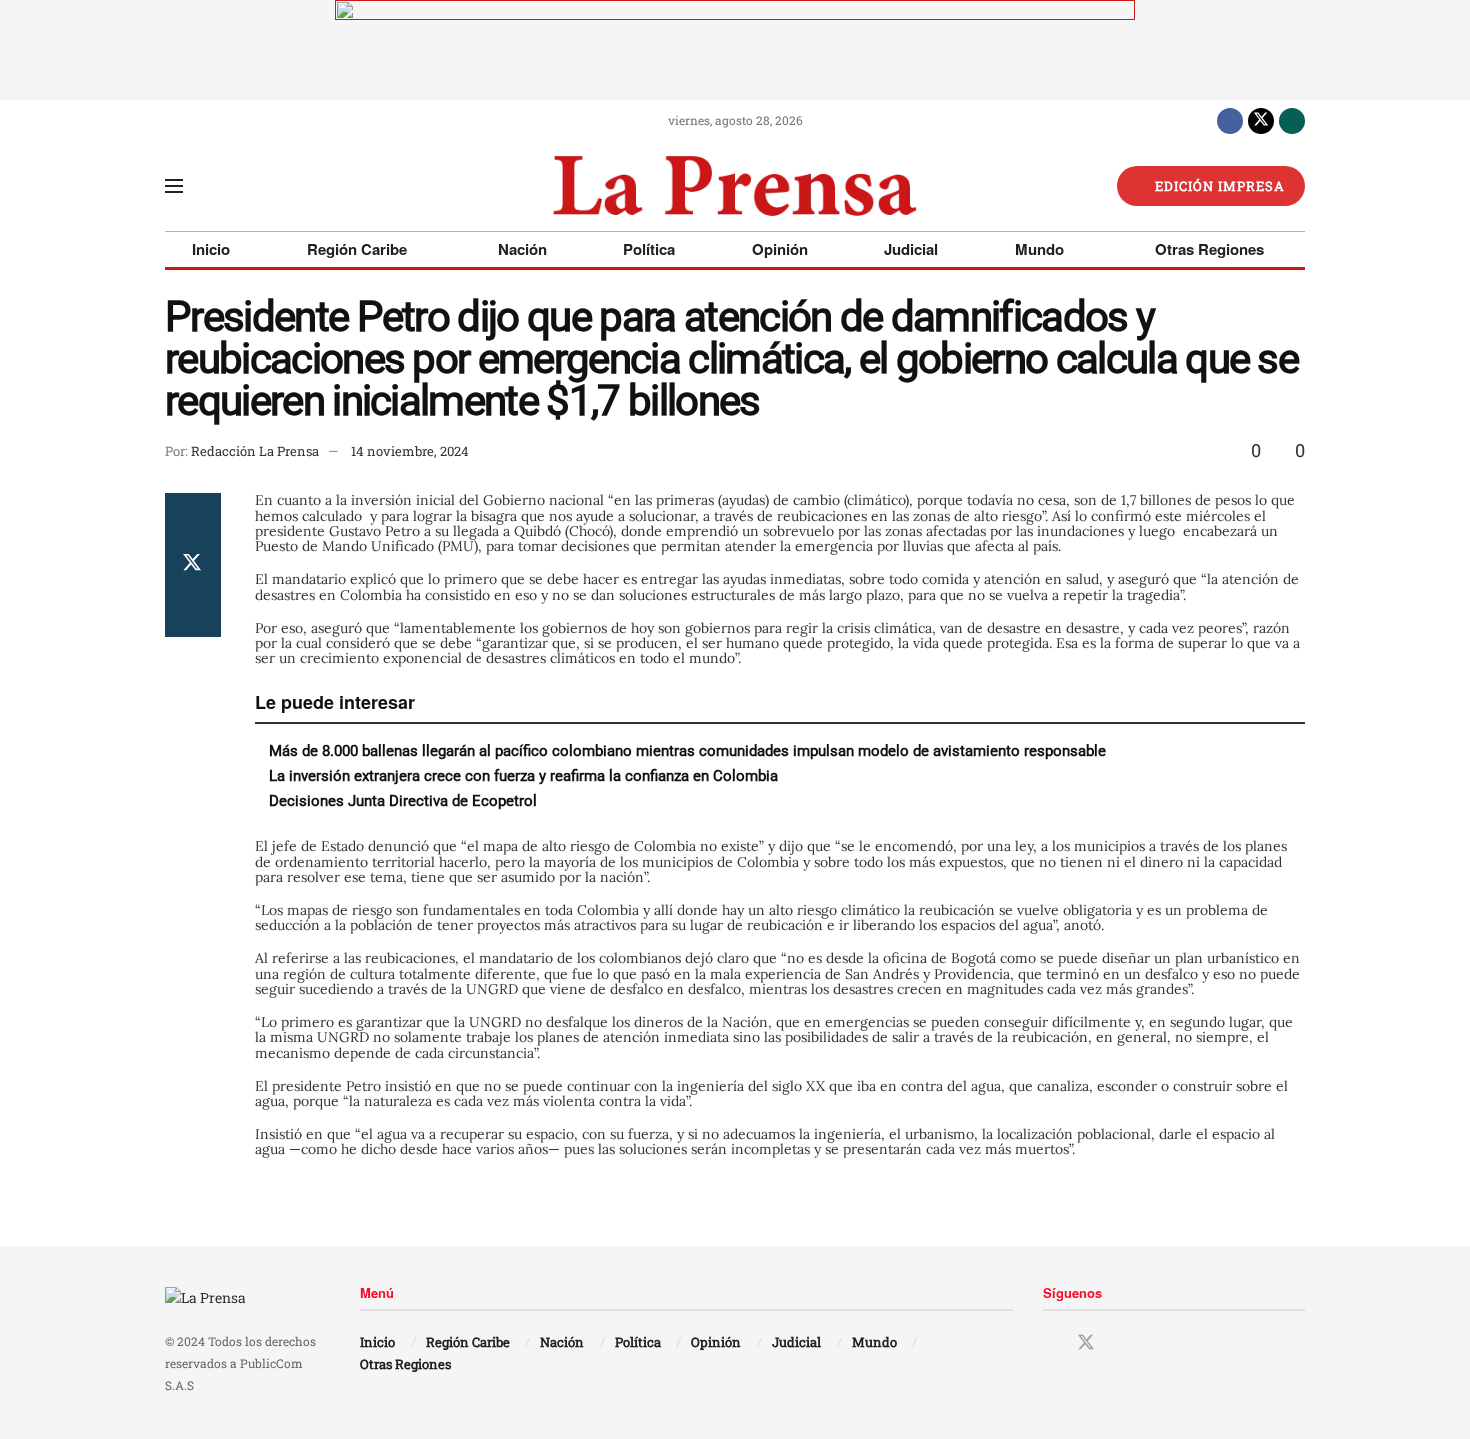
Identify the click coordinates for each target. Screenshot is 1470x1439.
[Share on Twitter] (193, 565)
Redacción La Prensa (255, 451)
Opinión (780, 249)
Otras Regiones (1209, 249)
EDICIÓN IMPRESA (1218, 186)
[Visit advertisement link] (735, 50)
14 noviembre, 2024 (410, 451)
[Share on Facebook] (193, 517)
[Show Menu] (174, 186)
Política (649, 249)
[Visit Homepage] (734, 186)
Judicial (911, 249)
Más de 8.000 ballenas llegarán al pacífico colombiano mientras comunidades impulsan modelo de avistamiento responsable (691, 751)
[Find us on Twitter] (1261, 120)
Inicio (211, 249)
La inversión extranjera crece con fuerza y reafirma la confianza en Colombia (523, 776)
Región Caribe (357, 249)
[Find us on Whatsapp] (1292, 120)
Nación (522, 249)
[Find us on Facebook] (1230, 120)
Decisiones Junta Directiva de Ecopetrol (403, 801)
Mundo (1039, 249)
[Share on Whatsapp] (193, 613)
